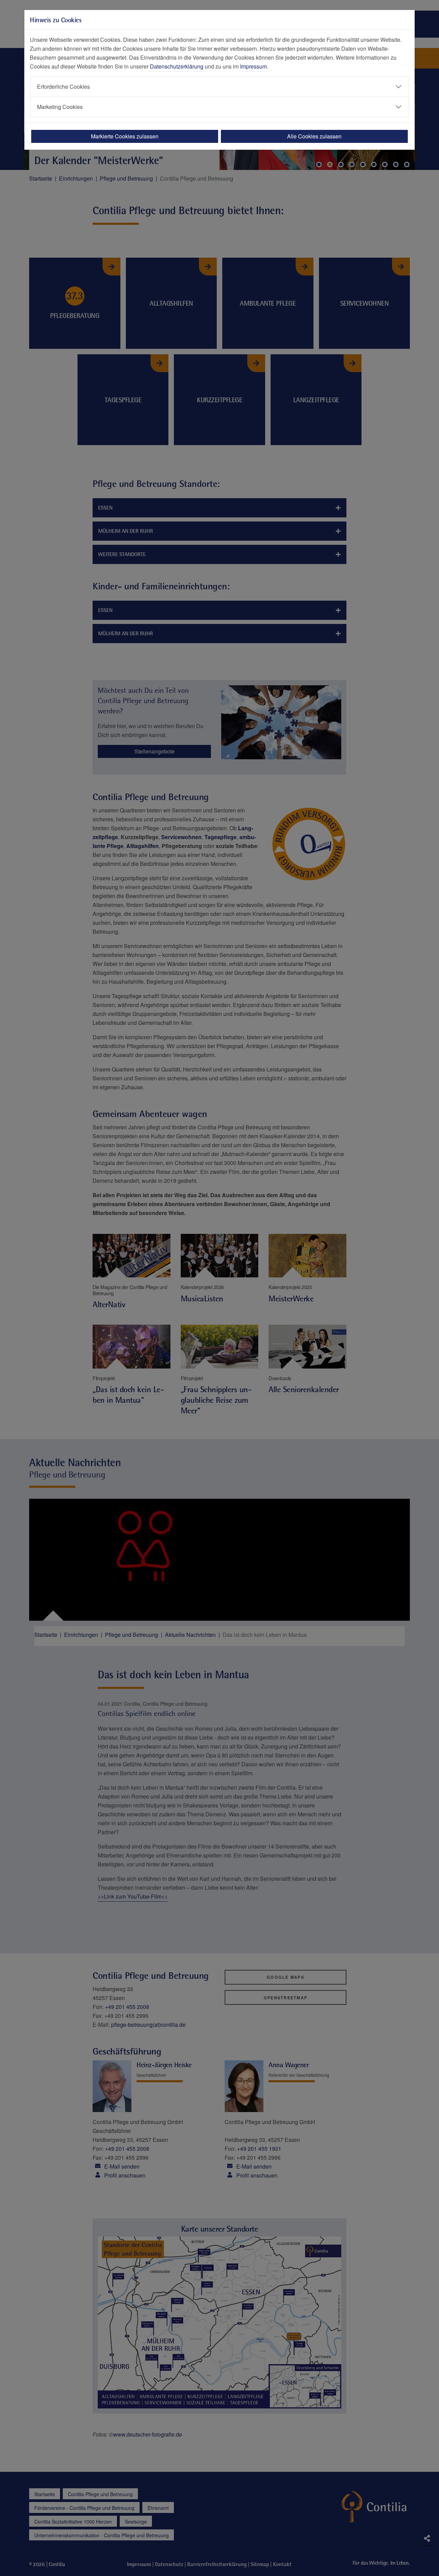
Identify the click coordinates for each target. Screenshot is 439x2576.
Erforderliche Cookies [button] (63, 87)
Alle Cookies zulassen (314, 136)
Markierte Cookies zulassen (125, 136)
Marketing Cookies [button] (60, 107)
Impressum (253, 66)
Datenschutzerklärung (177, 66)
